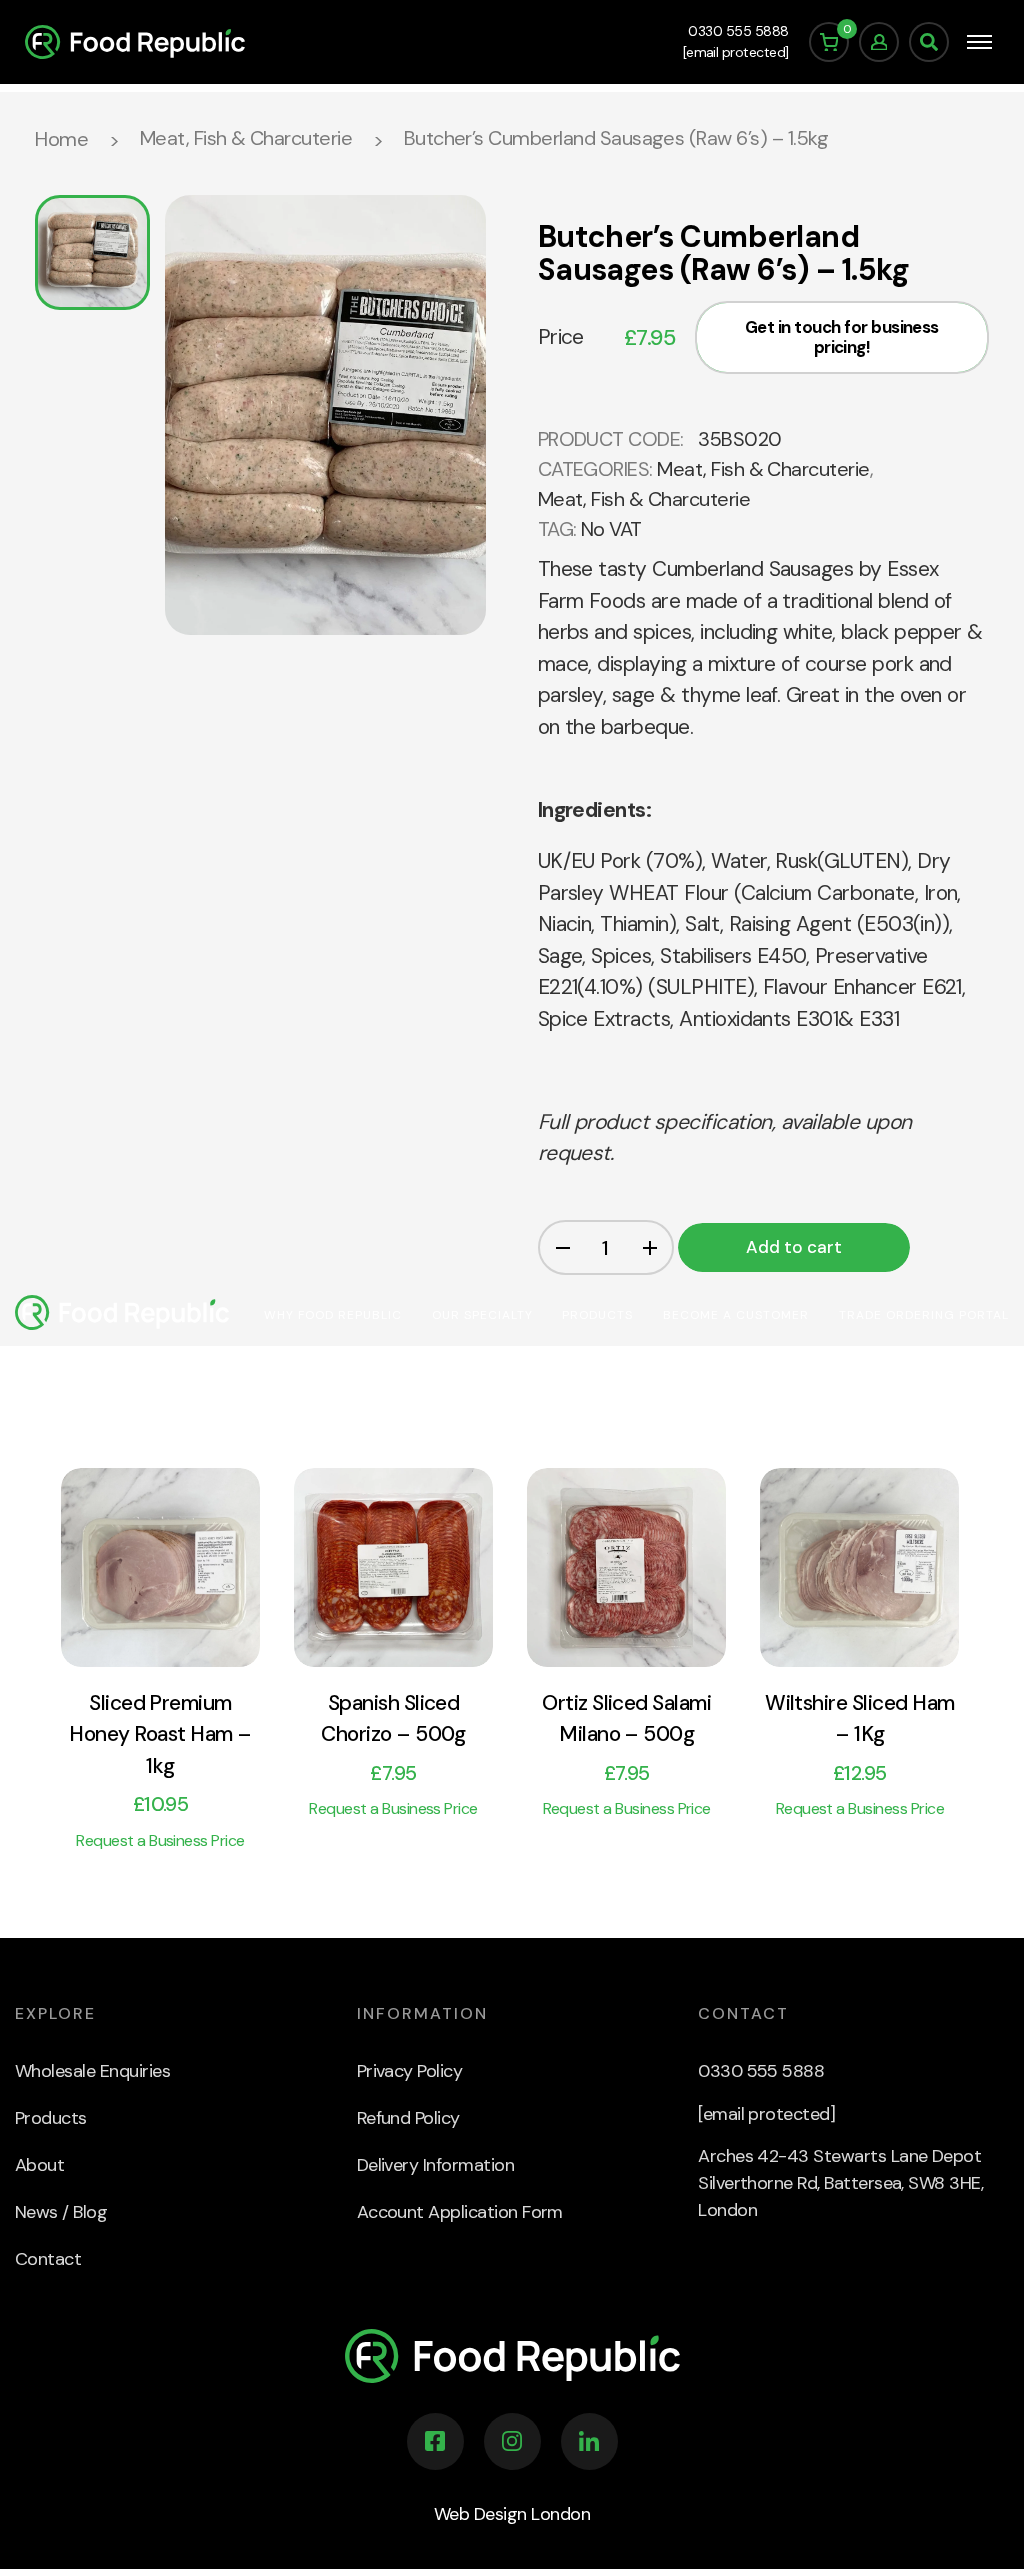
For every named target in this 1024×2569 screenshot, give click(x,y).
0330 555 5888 (738, 31)
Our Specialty (482, 1315)
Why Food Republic (333, 1315)
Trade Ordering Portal (924, 1315)
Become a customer (736, 1315)
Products (597, 1315)
